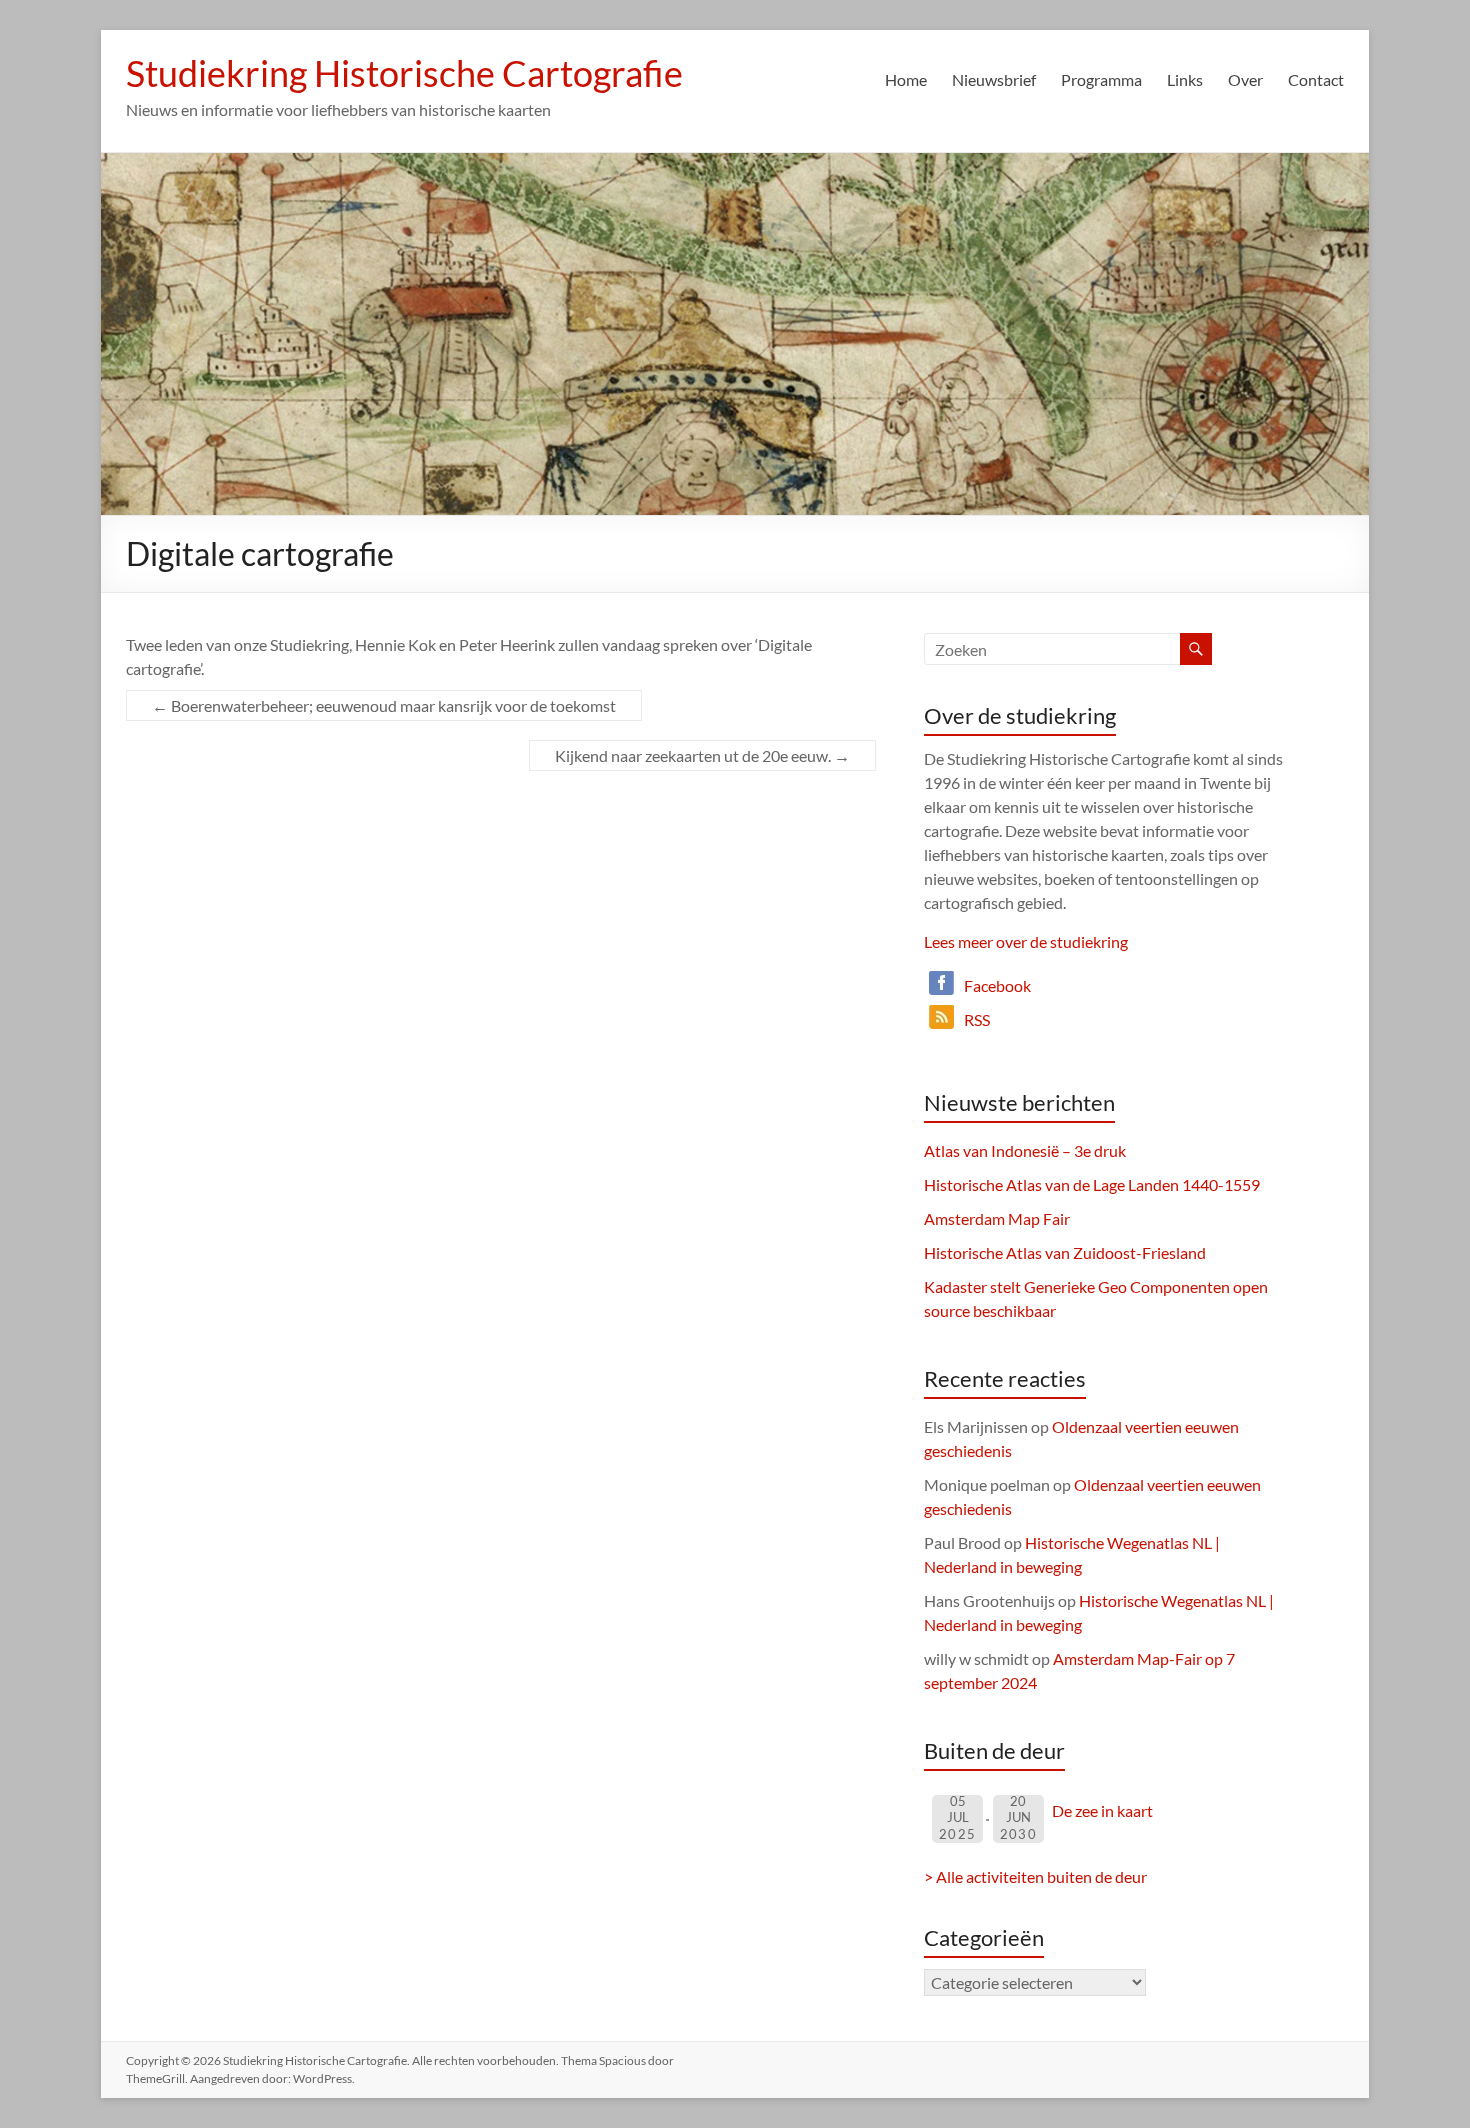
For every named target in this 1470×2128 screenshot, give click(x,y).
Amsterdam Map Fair (997, 1218)
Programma (1101, 79)
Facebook (997, 985)
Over (1245, 79)
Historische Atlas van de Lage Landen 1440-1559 (1092, 1184)
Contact (1316, 79)
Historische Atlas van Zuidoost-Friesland (1065, 1252)
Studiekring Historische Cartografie (404, 73)
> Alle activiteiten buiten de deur (1035, 1876)
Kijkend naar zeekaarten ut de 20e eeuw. (702, 755)
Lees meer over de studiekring (1026, 941)
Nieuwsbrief (994, 79)
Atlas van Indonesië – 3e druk (1025, 1150)
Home (906, 79)
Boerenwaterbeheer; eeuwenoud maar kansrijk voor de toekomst (384, 705)
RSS (977, 1019)
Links (1185, 79)
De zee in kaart (1102, 1810)
